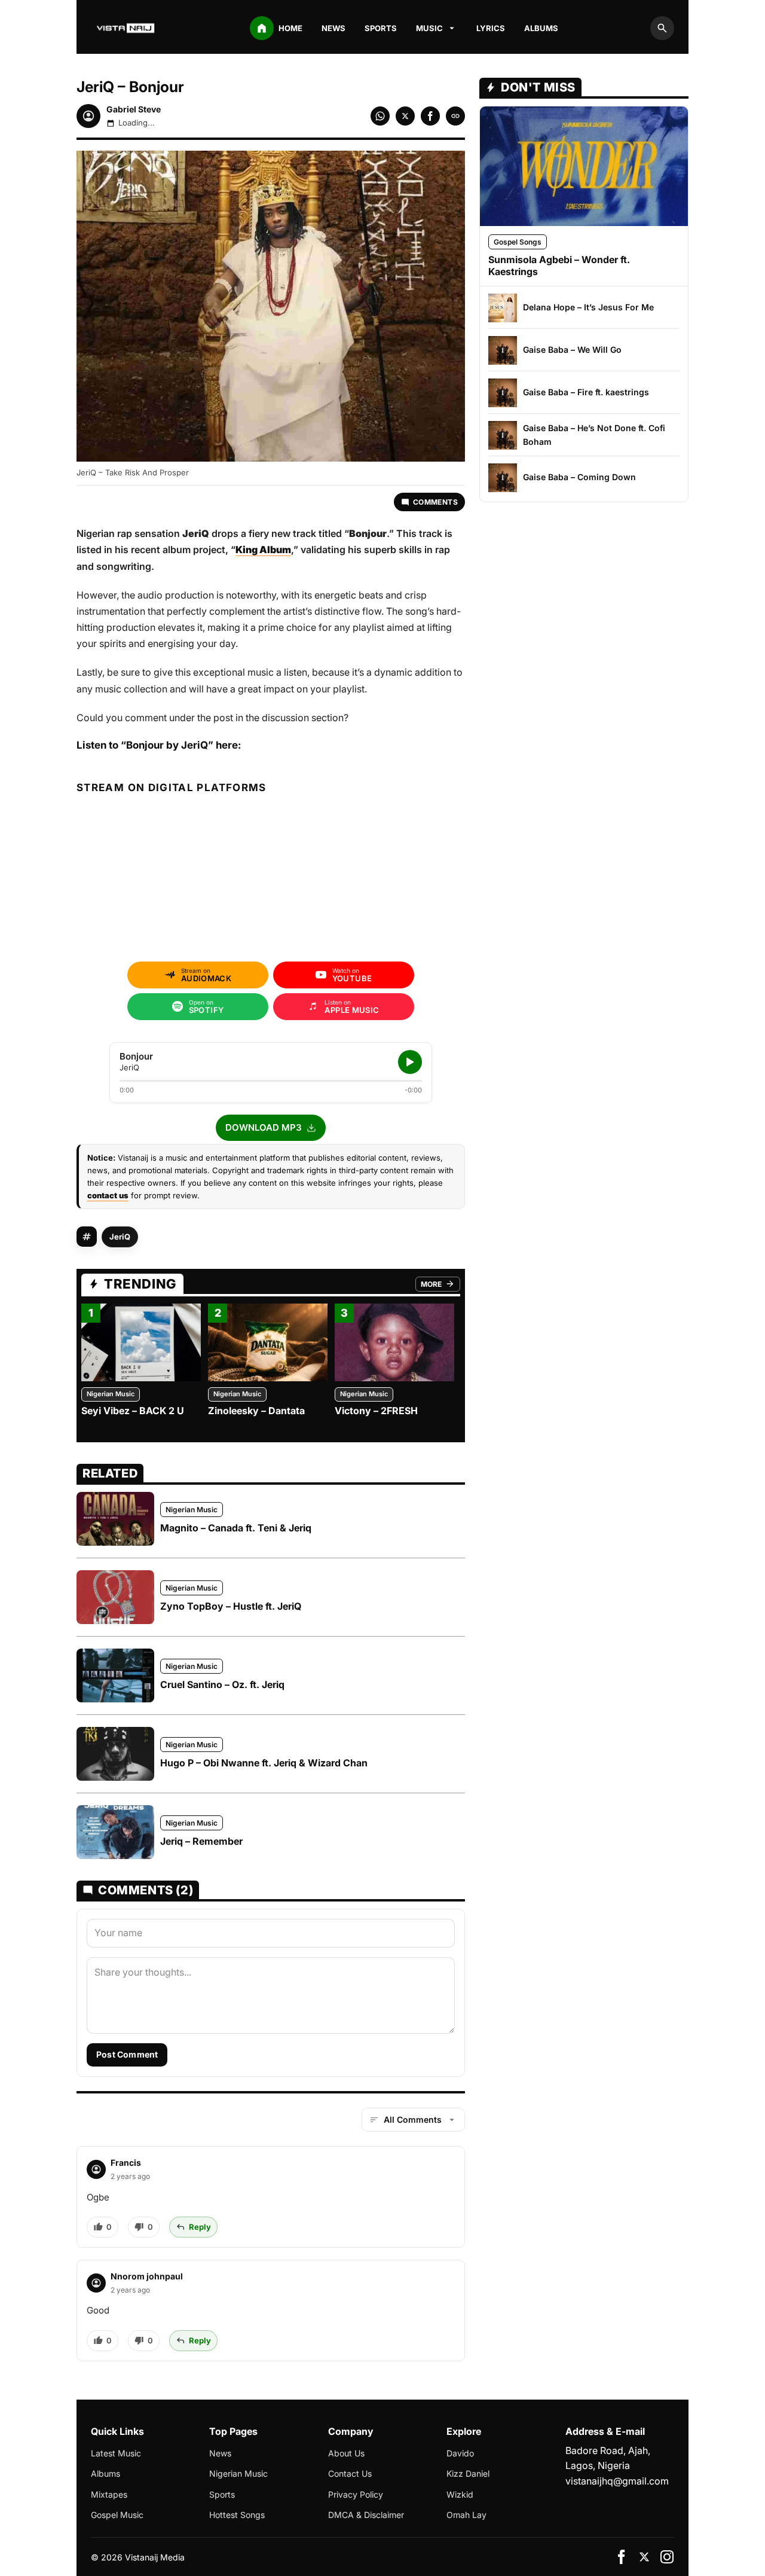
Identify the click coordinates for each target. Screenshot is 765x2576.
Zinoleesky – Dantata (256, 1411)
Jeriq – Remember (201, 1841)
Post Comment (127, 2054)
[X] (644, 2557)
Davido (460, 2453)
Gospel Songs (518, 242)
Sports (381, 28)
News (333, 28)
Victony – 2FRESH (376, 1411)
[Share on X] (405, 116)
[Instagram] (667, 2557)
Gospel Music (117, 2515)
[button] (271, 1128)
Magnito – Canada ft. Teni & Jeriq (236, 1528)
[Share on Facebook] (430, 116)
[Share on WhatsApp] (380, 116)
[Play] (410, 1062)
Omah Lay (466, 2515)
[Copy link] (455, 116)
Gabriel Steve (134, 109)
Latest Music (116, 2453)
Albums (541, 28)
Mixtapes (109, 2494)
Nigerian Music (111, 1394)
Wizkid (460, 2494)
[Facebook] (622, 2557)
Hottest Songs (237, 2515)
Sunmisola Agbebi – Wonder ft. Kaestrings (559, 265)
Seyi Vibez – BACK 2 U (133, 1411)
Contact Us (350, 2473)
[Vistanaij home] (127, 28)
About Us (346, 2453)
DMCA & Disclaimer (366, 2515)
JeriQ (120, 1237)
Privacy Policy (356, 2494)
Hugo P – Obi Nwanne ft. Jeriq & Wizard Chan (264, 1763)
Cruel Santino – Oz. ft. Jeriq (222, 1684)
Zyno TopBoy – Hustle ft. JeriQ (231, 1606)
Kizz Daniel (468, 2473)
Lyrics (491, 28)
